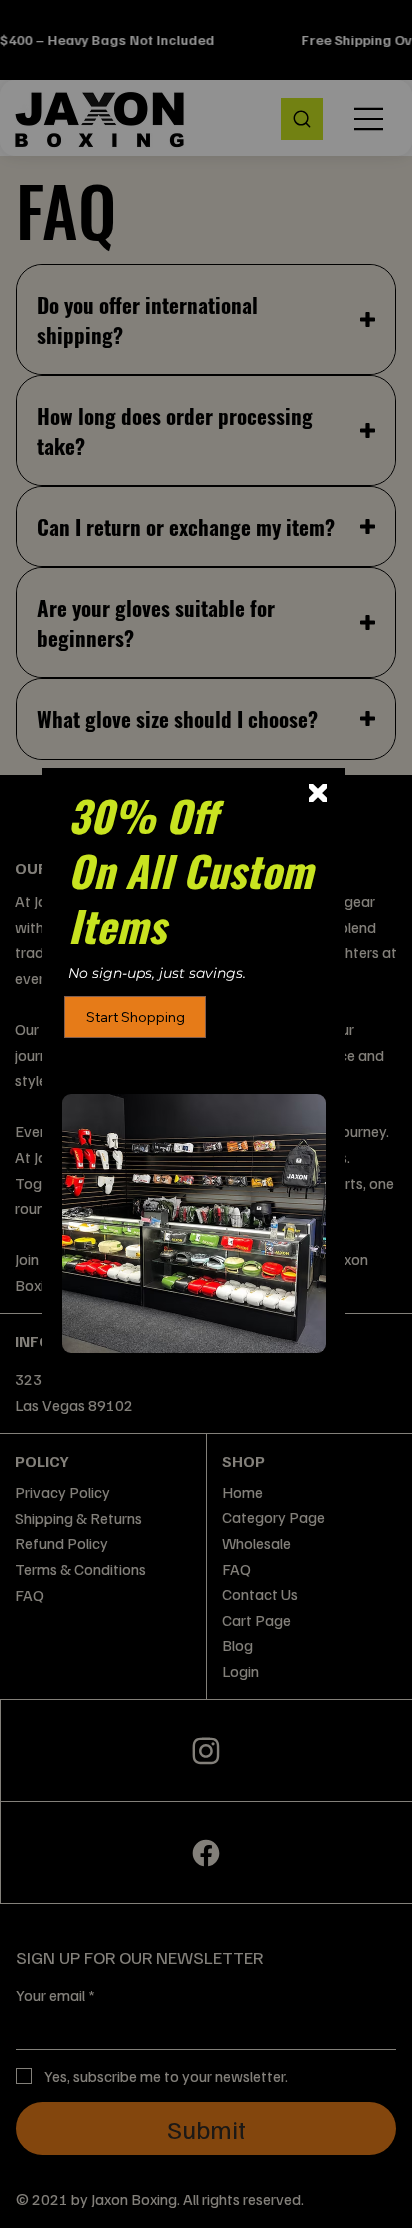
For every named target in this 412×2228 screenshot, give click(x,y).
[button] (318, 794)
